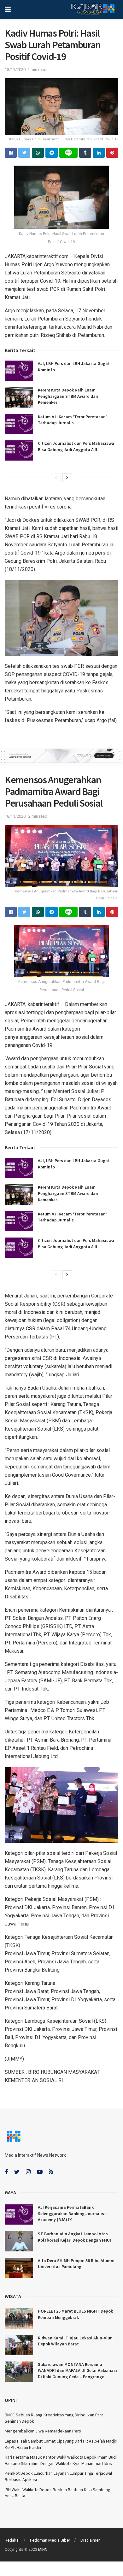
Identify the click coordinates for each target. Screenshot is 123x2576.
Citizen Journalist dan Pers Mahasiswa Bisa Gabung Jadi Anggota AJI (76, 446)
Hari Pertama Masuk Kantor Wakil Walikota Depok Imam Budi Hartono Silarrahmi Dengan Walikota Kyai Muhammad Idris (61, 2460)
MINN (43, 2550)
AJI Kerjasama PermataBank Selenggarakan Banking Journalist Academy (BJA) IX (72, 2213)
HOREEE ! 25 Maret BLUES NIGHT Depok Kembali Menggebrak (75, 2314)
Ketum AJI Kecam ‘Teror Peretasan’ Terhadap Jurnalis (72, 420)
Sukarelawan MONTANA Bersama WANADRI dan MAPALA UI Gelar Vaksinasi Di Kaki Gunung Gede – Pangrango (77, 2370)
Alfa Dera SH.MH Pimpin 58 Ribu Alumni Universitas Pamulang (76, 2264)
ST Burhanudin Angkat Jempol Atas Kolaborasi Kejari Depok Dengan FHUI (74, 2237)
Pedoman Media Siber (50, 2540)
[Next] (67, 478)
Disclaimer (90, 2540)
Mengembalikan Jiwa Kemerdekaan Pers (43, 2431)
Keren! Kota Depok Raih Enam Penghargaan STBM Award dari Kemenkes (68, 396)
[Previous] (56, 478)
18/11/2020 (15, 70)
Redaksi (12, 2540)
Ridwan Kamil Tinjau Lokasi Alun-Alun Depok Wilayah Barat (75, 2341)
